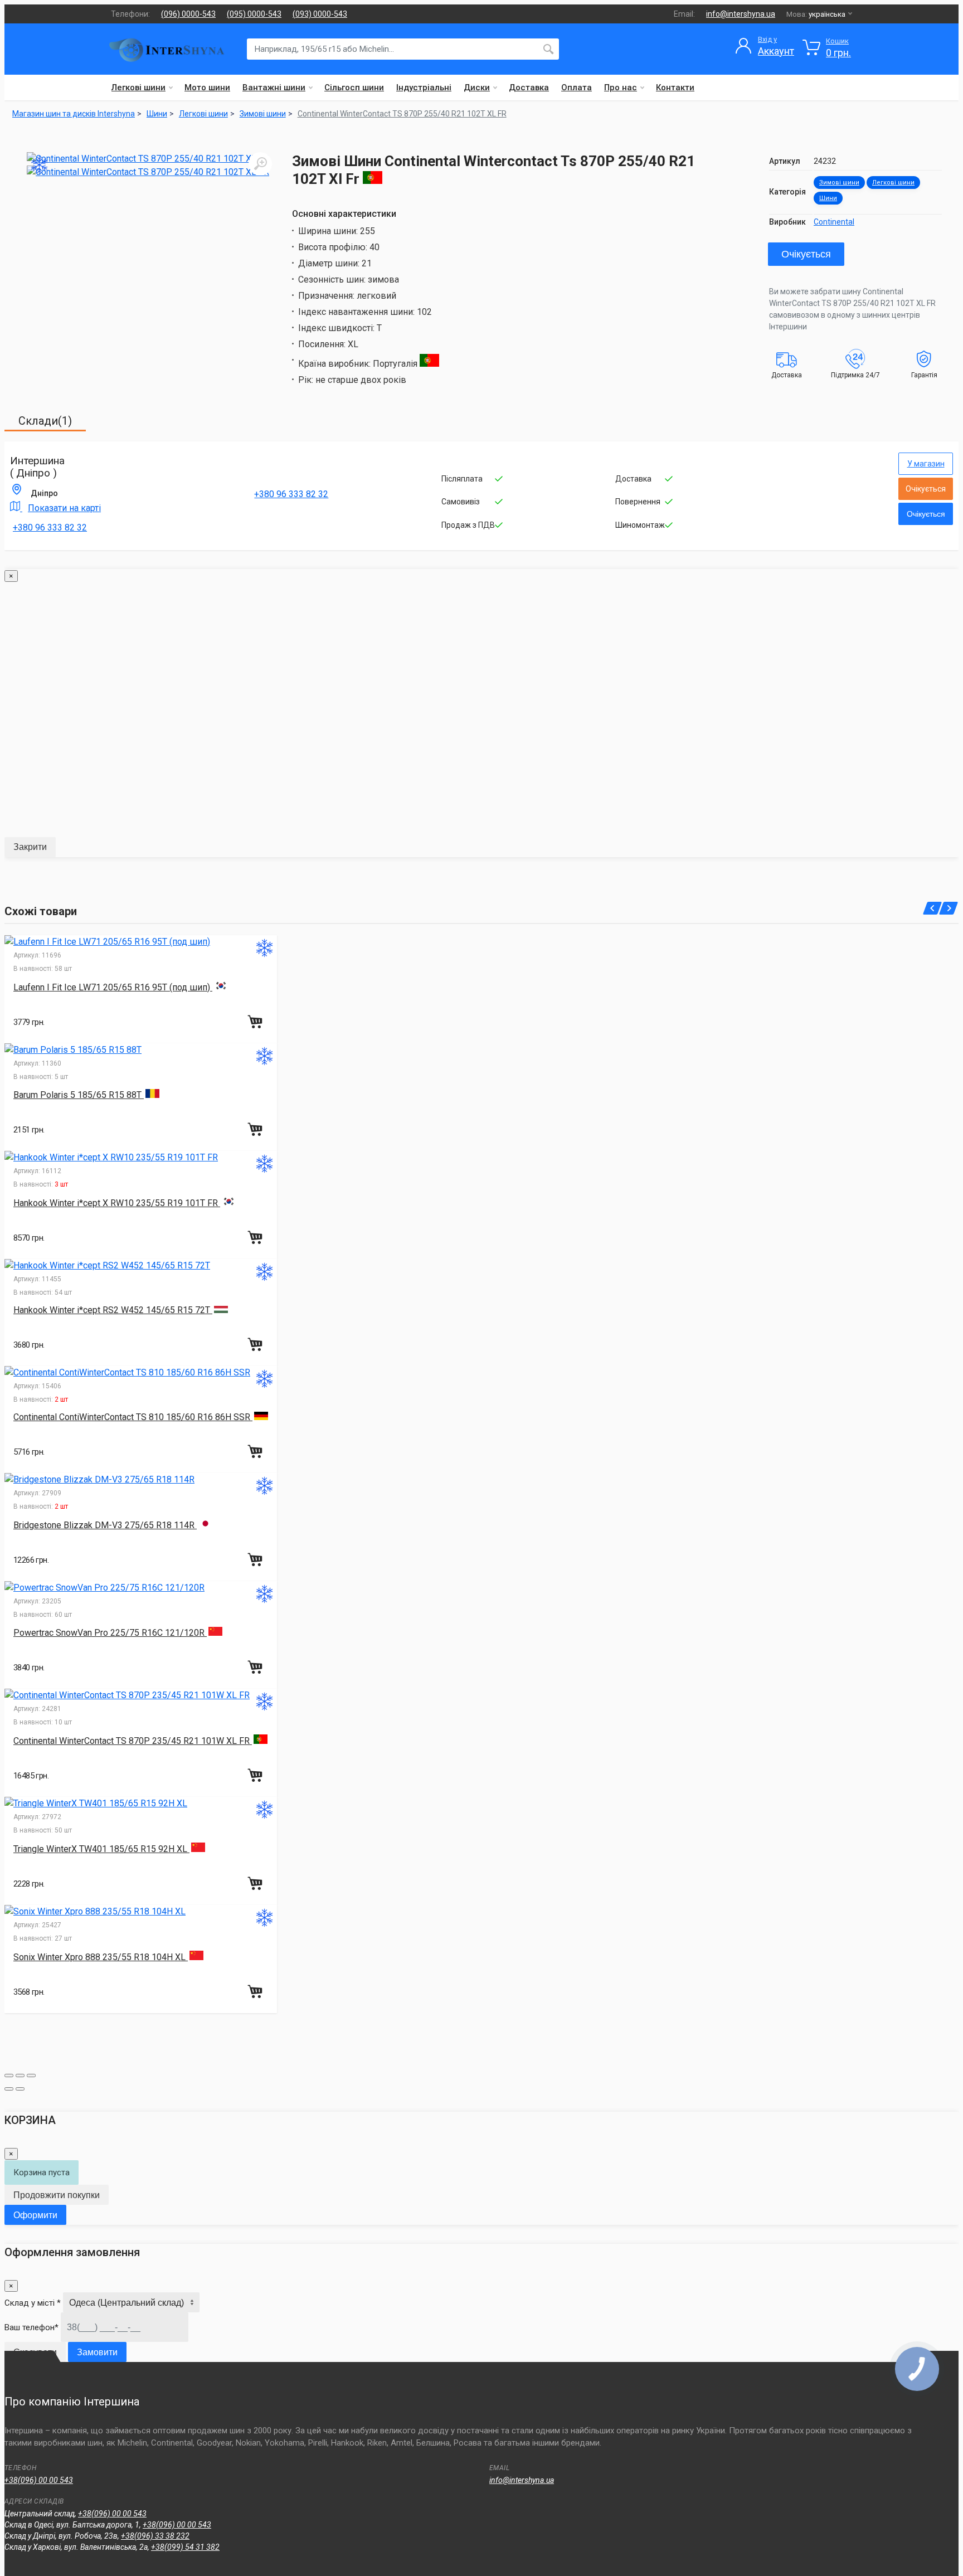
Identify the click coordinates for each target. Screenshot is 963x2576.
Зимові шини (839, 183)
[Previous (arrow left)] (9, 2089)
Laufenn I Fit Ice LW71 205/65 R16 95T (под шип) (113, 987)
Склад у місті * (33, 2303)
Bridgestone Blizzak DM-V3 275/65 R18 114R (105, 1525)
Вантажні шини (274, 88)
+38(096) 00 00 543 (39, 2480)
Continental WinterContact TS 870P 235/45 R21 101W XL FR (133, 1741)
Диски (477, 88)
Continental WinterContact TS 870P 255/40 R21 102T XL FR (402, 114)
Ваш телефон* (31, 2327)
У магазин (926, 464)
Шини (828, 198)
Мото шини (207, 88)
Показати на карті (64, 508)
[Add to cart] (256, 1022)
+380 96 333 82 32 (50, 528)
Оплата (577, 88)
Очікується (806, 254)
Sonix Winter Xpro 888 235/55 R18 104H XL (101, 1957)
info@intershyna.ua (741, 14)
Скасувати (35, 2352)
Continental (834, 222)
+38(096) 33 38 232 (155, 2536)
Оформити (35, 2215)
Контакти (675, 88)
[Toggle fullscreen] (20, 2076)
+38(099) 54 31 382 (185, 2547)
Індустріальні (424, 88)
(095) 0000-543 (254, 14)
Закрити (30, 847)
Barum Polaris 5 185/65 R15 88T (79, 1095)
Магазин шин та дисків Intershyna (74, 114)
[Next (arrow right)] (20, 2089)
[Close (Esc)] (9, 2076)
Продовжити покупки (57, 2195)
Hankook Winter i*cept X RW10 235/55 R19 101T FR (117, 1203)
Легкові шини (138, 88)
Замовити (97, 2352)
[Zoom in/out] (31, 2076)
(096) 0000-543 (188, 14)
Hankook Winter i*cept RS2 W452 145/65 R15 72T (113, 1310)
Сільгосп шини (354, 88)
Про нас (621, 88)
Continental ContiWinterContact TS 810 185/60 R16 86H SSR (133, 1417)
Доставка (529, 88)
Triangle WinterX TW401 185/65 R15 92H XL (101, 1849)
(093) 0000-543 (320, 14)
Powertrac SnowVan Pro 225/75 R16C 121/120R (110, 1633)
